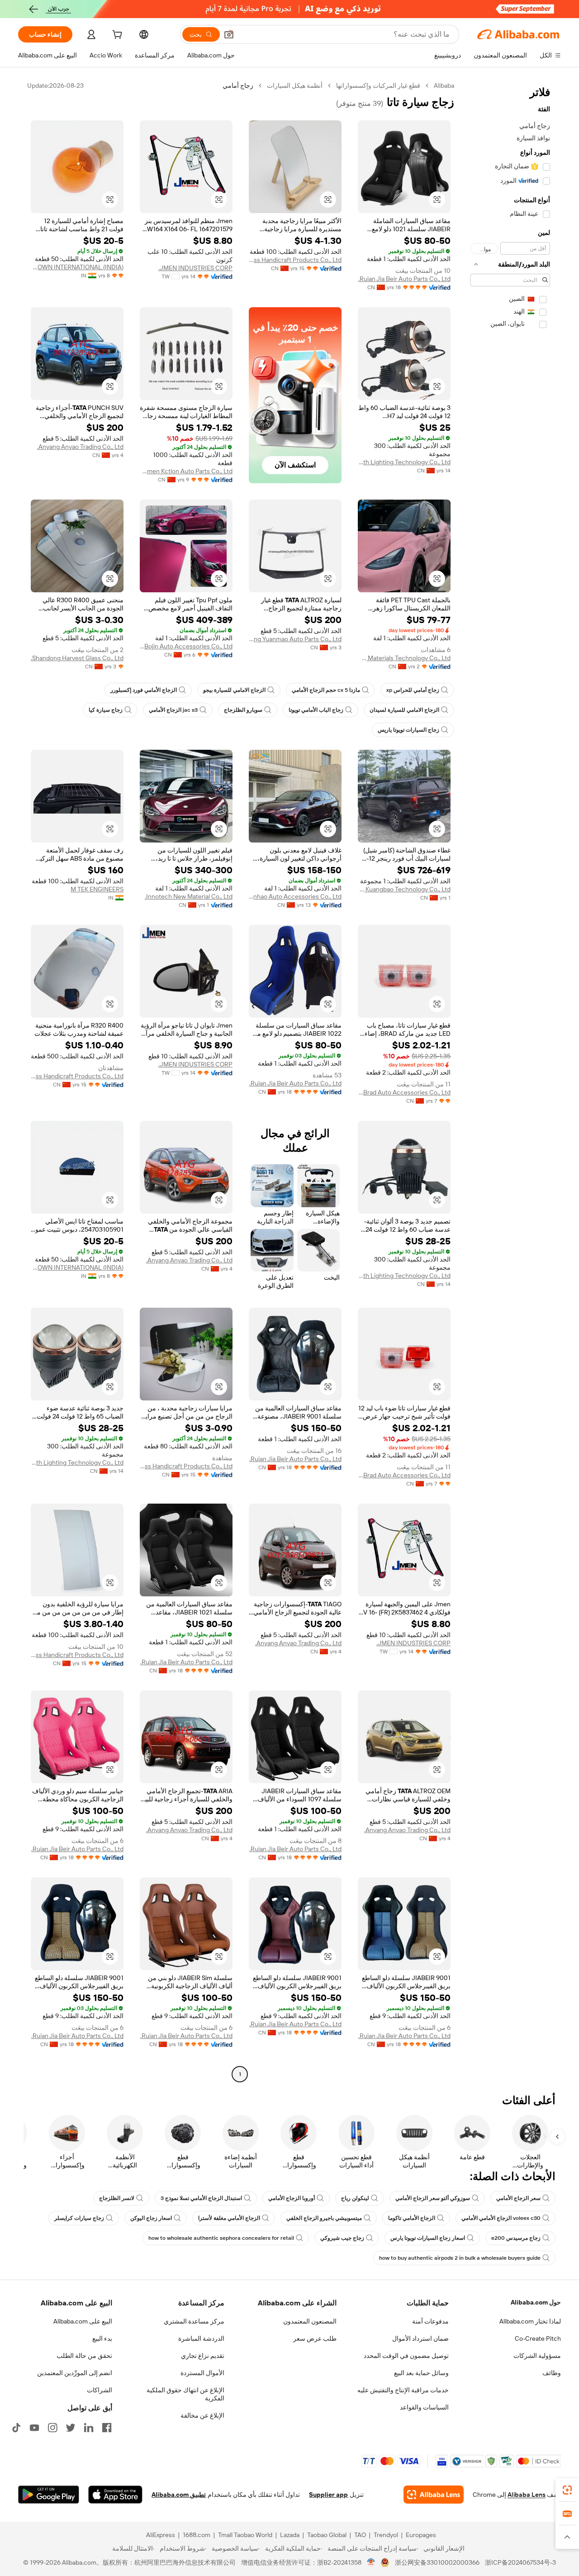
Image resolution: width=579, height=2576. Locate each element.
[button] (229, 34)
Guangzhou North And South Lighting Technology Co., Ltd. (404, 462)
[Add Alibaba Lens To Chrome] (434, 2495)
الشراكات (100, 2390)
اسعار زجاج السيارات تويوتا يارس (428, 2238)
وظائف (552, 2373)
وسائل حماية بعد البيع (421, 2373)
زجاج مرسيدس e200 (516, 2238)
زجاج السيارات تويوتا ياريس (408, 730)
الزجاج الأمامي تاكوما (412, 2218)
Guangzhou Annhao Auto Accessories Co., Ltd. (295, 896)
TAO (360, 2535)
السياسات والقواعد (424, 2407)
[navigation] (510, 1081)
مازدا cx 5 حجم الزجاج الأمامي (326, 690)
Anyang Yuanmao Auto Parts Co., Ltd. (295, 639)
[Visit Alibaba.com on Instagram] (52, 2428)
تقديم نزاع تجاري (203, 2356)
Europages (421, 2535)
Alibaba (444, 86)
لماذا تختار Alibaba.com (530, 2321)
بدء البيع (102, 2338)
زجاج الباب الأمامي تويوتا (316, 710)
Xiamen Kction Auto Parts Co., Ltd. (186, 471)
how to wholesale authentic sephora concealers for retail (221, 2238)
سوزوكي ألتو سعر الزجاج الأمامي (433, 2198)
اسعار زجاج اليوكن (151, 2218)
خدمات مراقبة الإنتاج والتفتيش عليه (403, 2390)
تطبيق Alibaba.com (179, 2495)
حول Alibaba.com (536, 2302)
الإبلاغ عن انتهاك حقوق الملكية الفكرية (185, 2394)
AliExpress (161, 2535)
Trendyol (386, 2535)
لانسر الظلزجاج (117, 2198)
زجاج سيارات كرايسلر (79, 2218)
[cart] (116, 36)
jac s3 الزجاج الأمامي (173, 710)
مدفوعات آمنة (430, 2321)
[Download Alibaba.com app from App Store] (115, 2495)
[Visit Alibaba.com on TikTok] (16, 2428)
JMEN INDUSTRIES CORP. (195, 268)
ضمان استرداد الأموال (420, 2338)
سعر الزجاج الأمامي (518, 2198)
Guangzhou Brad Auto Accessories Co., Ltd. (404, 1092)
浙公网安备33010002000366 (437, 2562)
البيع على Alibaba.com (83, 2321)
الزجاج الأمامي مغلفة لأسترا (229, 2218)
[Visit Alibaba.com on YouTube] (34, 2428)
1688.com (197, 2535)
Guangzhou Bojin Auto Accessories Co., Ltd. (186, 646)
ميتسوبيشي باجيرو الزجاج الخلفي (324, 2218)
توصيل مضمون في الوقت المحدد (406, 2356)
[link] (567, 2490)
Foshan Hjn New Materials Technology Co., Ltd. (404, 658)
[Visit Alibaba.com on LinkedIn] (89, 2428)
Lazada (290, 2535)
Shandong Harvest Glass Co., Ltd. (77, 658)
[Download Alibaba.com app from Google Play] (49, 2495)
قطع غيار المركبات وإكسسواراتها (378, 86)
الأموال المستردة (202, 2373)
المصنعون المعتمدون (310, 2321)
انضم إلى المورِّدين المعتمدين (75, 2373)
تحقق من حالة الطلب (84, 2356)
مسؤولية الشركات (537, 2356)
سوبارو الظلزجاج (243, 710)
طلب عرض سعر (315, 2338)
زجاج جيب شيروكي (342, 2238)
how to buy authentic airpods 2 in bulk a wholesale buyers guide (460, 2258)
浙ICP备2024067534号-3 (520, 2562)
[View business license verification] (371, 2562)
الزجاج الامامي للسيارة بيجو (234, 690)
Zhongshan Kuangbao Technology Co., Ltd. (404, 889)
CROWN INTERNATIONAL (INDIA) (77, 267)
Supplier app (328, 2495)
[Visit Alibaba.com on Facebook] (107, 2428)
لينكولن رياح (355, 2198)
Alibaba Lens (527, 2495)
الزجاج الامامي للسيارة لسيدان (404, 710)
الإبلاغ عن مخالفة (202, 2415)
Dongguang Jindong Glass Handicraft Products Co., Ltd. (295, 260)
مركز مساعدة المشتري (194, 2321)
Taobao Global (327, 2535)
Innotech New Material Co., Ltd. (189, 896)
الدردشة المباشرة (201, 2338)
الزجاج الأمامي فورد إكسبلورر (144, 690)
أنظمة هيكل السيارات (295, 86)
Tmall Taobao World (245, 2535)
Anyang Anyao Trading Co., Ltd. (80, 447)
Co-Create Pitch (538, 2338)
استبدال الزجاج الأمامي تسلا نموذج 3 (201, 2198)
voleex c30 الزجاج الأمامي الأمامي (501, 2218)
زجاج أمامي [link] (238, 86)
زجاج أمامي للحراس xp (413, 690)
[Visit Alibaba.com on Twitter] (71, 2428)
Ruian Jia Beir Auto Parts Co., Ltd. (404, 279)
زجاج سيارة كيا (106, 710)
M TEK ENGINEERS (97, 889)
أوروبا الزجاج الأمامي (292, 2198)
